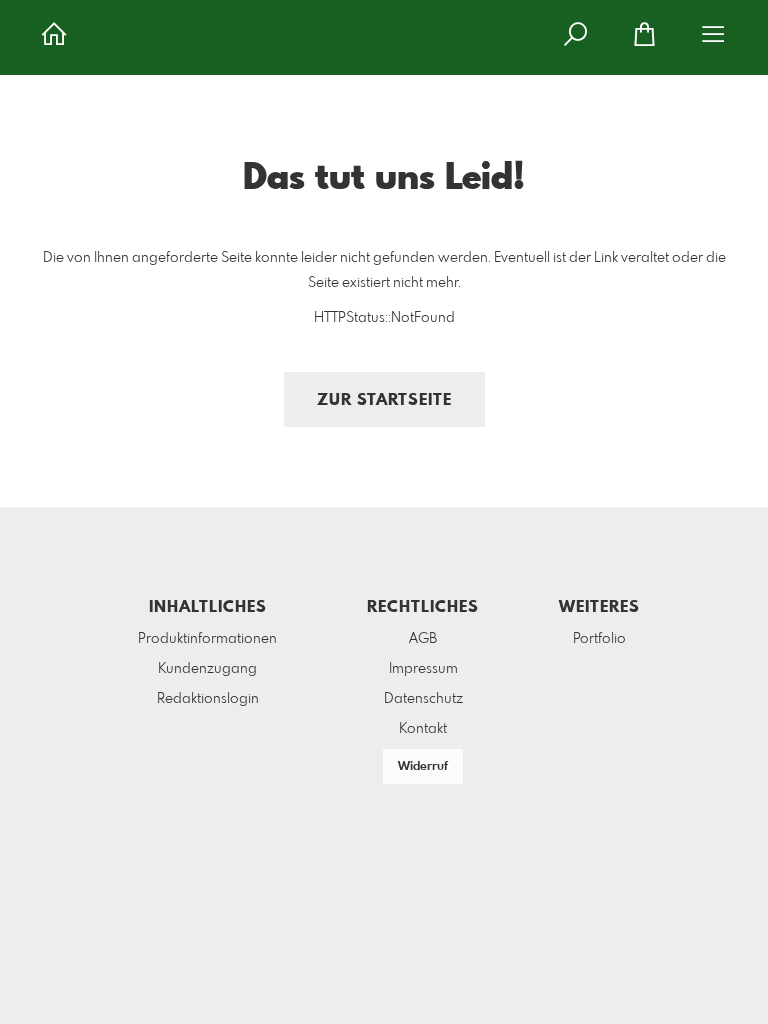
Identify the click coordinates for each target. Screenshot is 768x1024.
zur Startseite (384, 400)
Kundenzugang (207, 669)
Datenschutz (423, 699)
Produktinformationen (207, 639)
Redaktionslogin (208, 699)
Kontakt (423, 729)
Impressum (423, 669)
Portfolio (599, 639)
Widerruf (423, 767)
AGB (423, 639)
